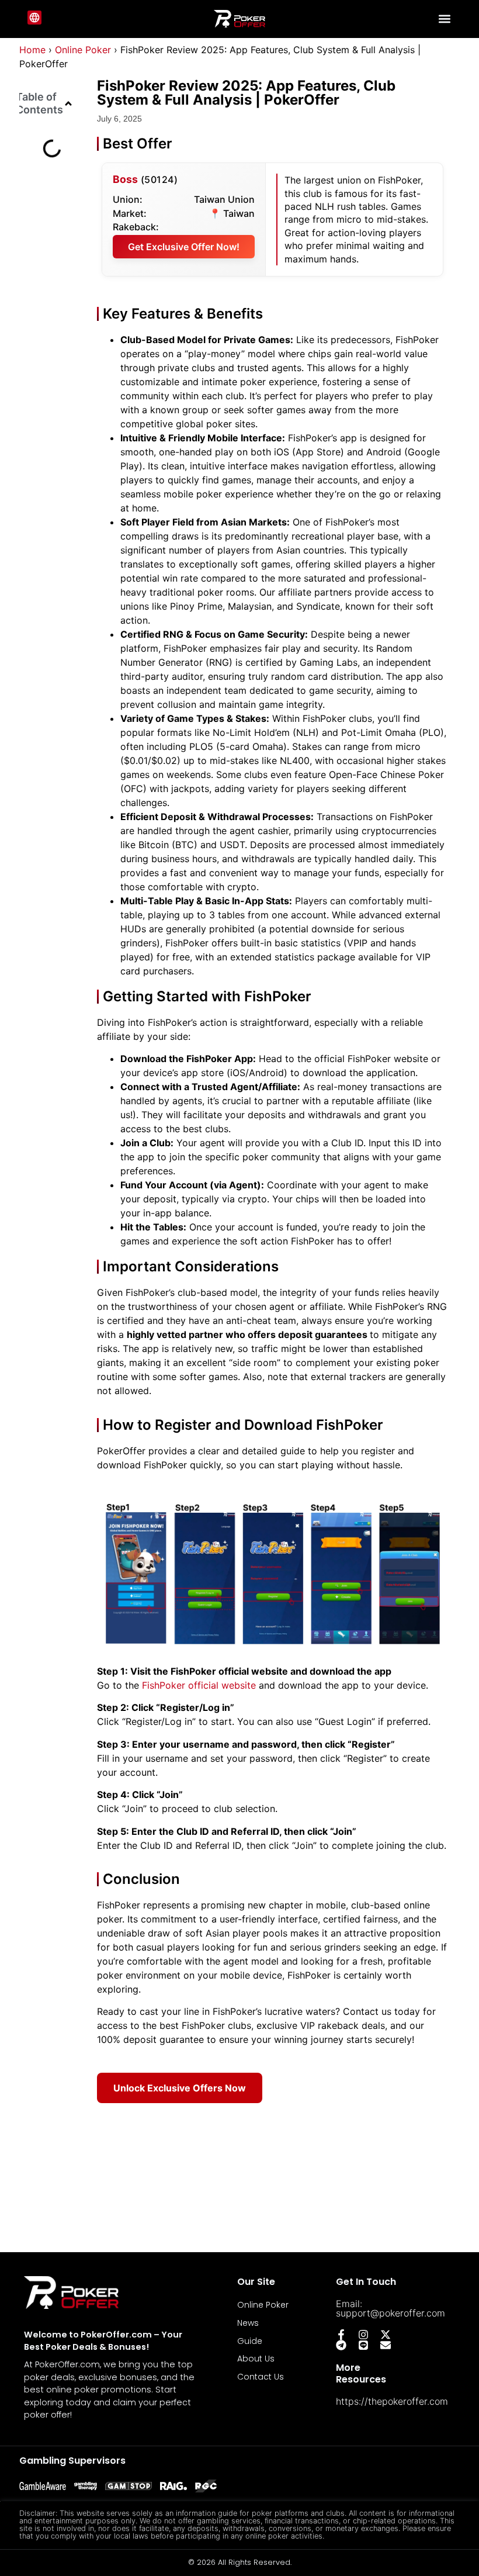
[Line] (363, 2345)
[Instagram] (363, 2335)
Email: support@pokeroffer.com (391, 2308)
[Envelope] (386, 2345)
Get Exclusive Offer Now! (184, 247)
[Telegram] (341, 2345)
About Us (256, 2359)
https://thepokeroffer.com (392, 2401)
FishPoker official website (199, 1685)
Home (32, 50)
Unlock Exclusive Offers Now (180, 2088)
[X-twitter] (386, 2335)
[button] (444, 19)
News (248, 2323)
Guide (250, 2341)
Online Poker (83, 50)
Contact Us (261, 2377)
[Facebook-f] (341, 2335)
